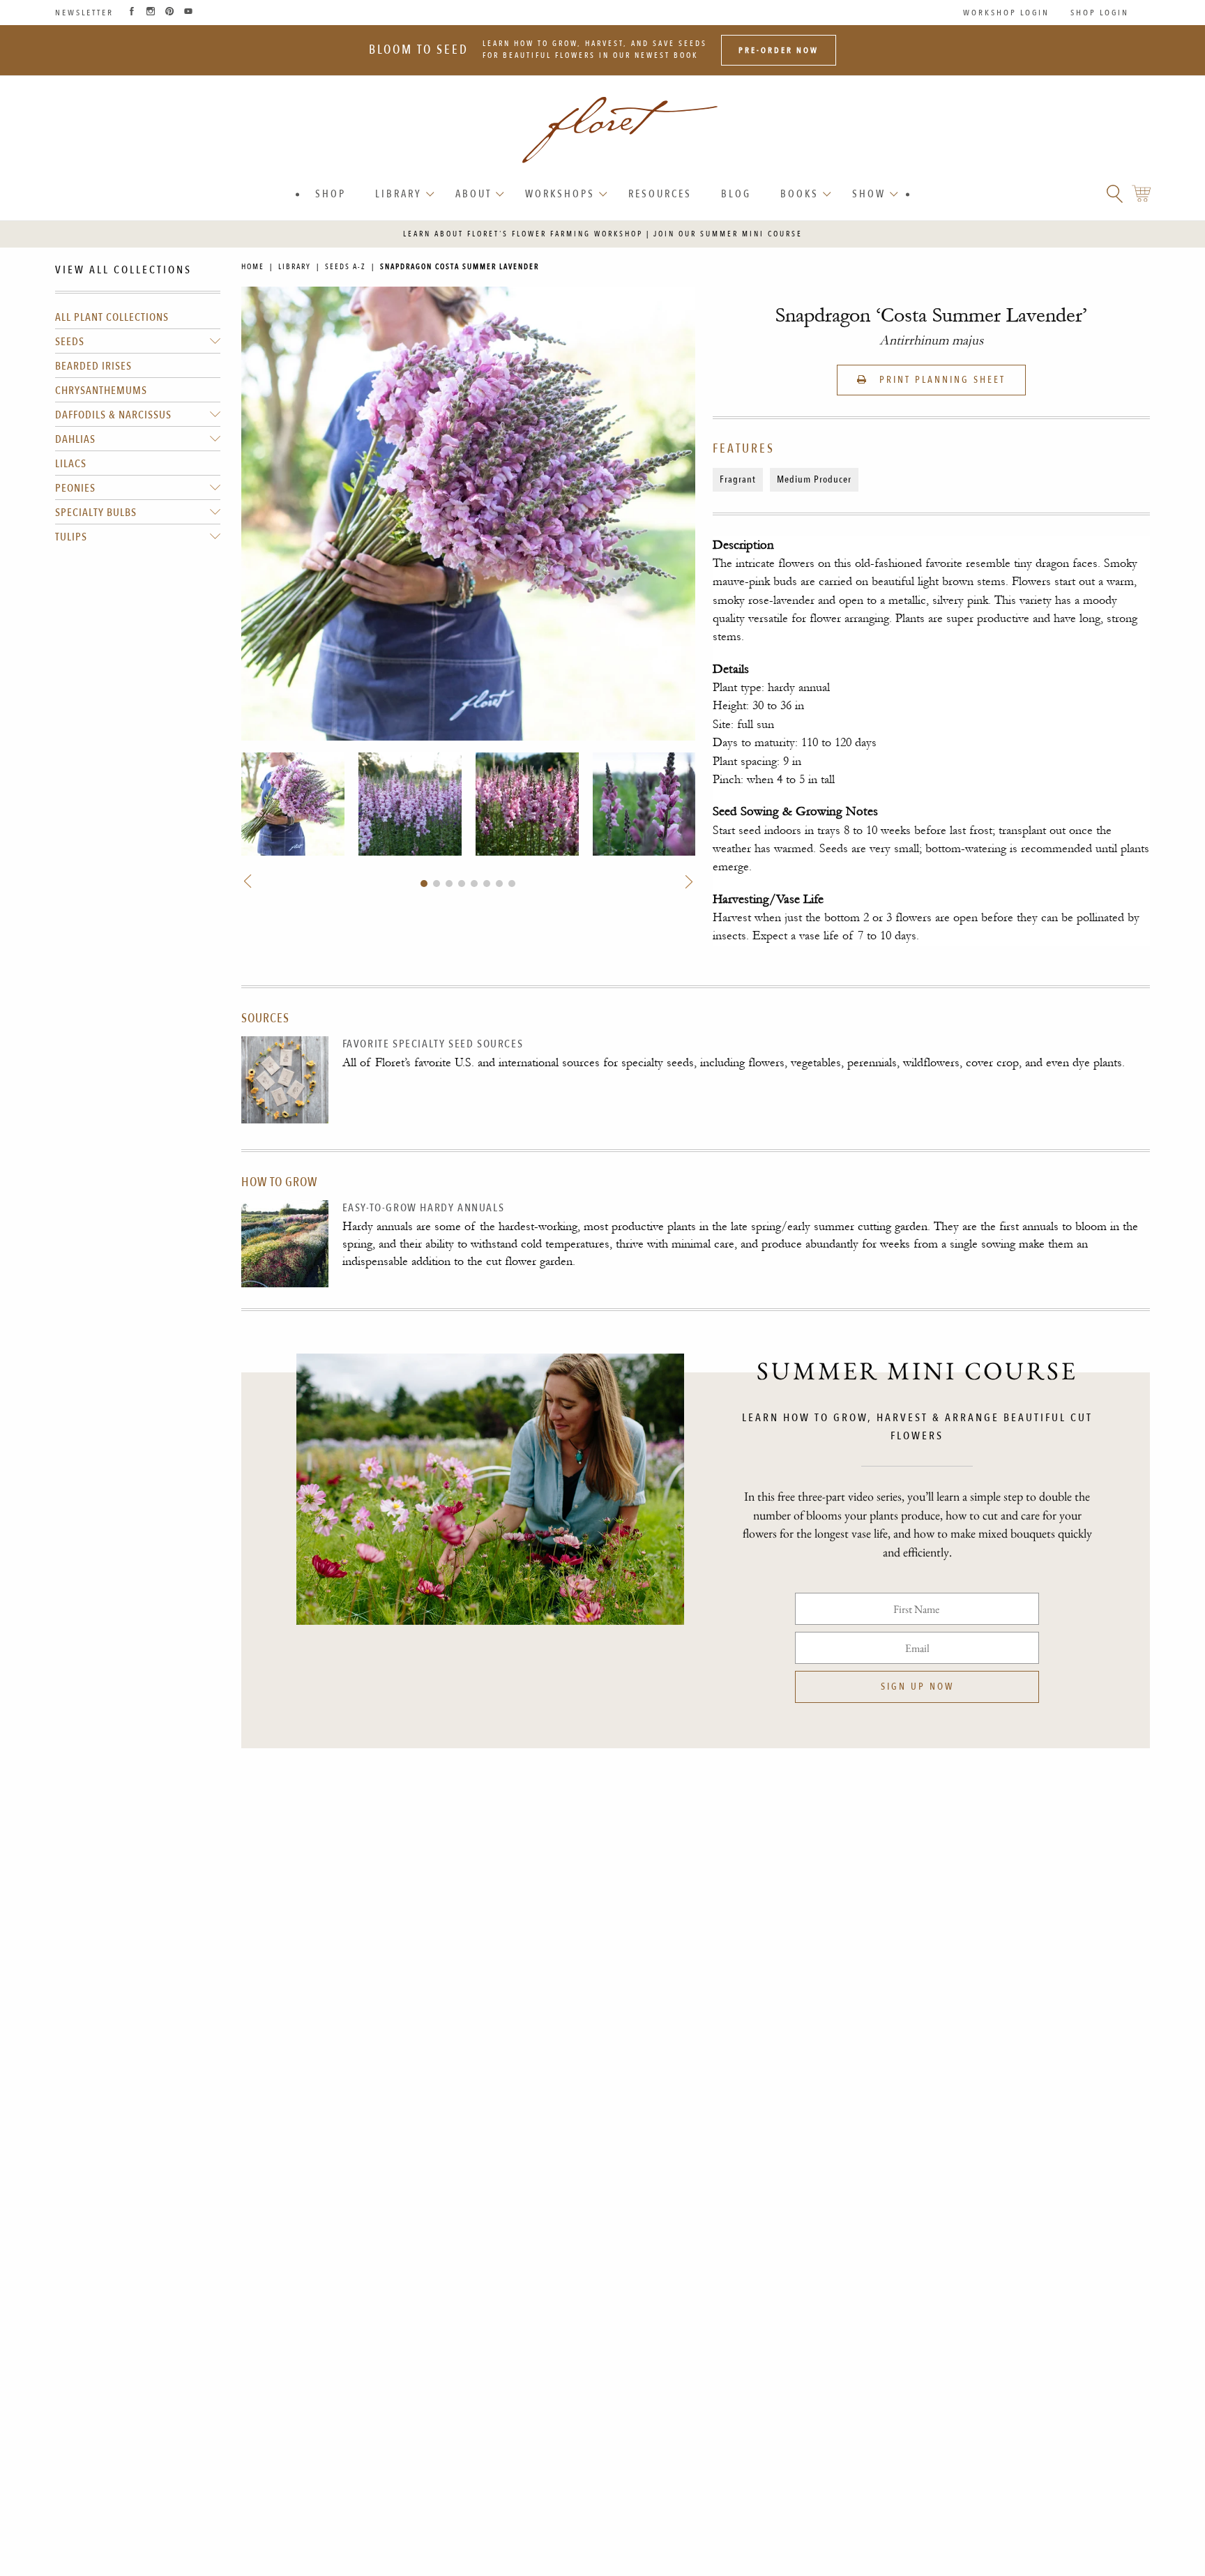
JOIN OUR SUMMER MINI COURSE (728, 234)
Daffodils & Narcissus (113, 415)
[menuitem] (331, 194)
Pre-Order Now (779, 50)
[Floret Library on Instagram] (151, 13)
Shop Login (1100, 13)
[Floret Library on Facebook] (132, 13)
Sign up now (917, 1687)
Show (869, 194)
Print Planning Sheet (940, 380)
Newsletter (84, 13)
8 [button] (512, 884)
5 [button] (474, 884)
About (473, 194)
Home (253, 267)
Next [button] (688, 881)
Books (799, 194)
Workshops (560, 194)
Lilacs (71, 464)
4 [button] (462, 884)
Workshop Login (1006, 13)
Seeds (70, 342)
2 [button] (437, 884)
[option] (293, 804)
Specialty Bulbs (96, 513)
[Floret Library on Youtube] (188, 13)
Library (399, 194)
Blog (736, 194)
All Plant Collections (112, 317)
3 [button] (449, 884)
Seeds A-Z (346, 267)
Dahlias (75, 439)
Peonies (75, 488)
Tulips (71, 537)
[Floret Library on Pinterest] (169, 13)
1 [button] (424, 884)
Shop (331, 194)
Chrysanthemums (101, 391)
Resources (660, 194)
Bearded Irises (93, 366)
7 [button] (499, 884)
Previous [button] (249, 881)
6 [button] (487, 884)
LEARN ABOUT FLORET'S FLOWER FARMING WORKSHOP (523, 234)
